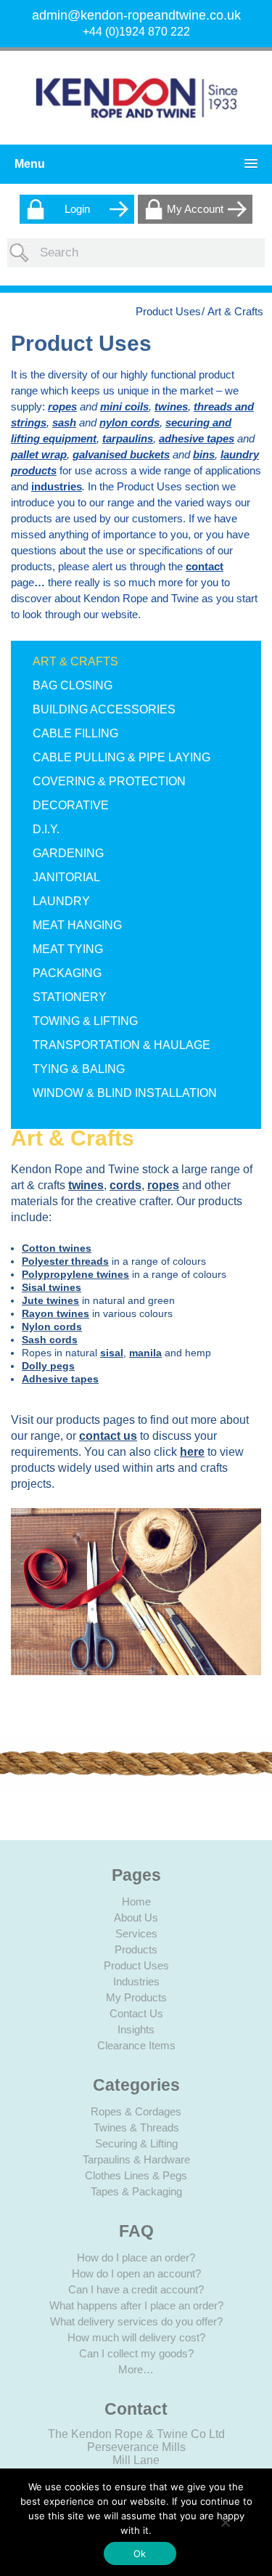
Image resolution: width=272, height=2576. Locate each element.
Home (136, 1901)
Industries (136, 1981)
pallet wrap (39, 454)
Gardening (68, 853)
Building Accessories (104, 709)
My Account (195, 209)
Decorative (71, 805)
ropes (62, 406)
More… (136, 2369)
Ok (140, 2553)
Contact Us (136, 2013)
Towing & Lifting (85, 1021)
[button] (132, 164)
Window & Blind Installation (125, 1093)
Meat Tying (68, 949)
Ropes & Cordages (136, 2111)
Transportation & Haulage (121, 1045)
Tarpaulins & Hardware (136, 2159)
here (192, 1452)
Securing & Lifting (136, 2143)
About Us (136, 1917)
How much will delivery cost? (136, 2337)
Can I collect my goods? (136, 2353)
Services (136, 1933)
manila (145, 1353)
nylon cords (129, 422)
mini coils (124, 406)
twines (171, 406)
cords (125, 1185)
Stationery (70, 997)
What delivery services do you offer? (136, 2321)
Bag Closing (73, 685)
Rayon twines (55, 1313)
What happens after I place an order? (136, 2305)
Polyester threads (65, 1261)
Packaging (67, 973)
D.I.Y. (46, 829)
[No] (225, 2522)
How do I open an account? (136, 2273)
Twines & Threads (136, 2127)
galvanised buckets (121, 454)
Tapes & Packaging (136, 2191)
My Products (136, 1997)
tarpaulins (128, 438)
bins (204, 454)
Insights (136, 2029)
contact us (108, 1436)
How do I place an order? (136, 2257)
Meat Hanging (77, 925)
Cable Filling (75, 733)
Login (77, 209)
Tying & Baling (79, 1069)
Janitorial (66, 877)
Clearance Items (136, 2045)
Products (136, 1949)
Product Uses (168, 311)
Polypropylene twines (75, 1274)
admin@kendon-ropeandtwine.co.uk (136, 15)
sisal (112, 1353)
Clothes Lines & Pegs (136, 2175)
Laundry (61, 901)
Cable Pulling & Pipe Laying (121, 757)
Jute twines (50, 1300)
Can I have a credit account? (136, 2289)
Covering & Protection (109, 781)
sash (64, 422)
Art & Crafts (75, 661)
